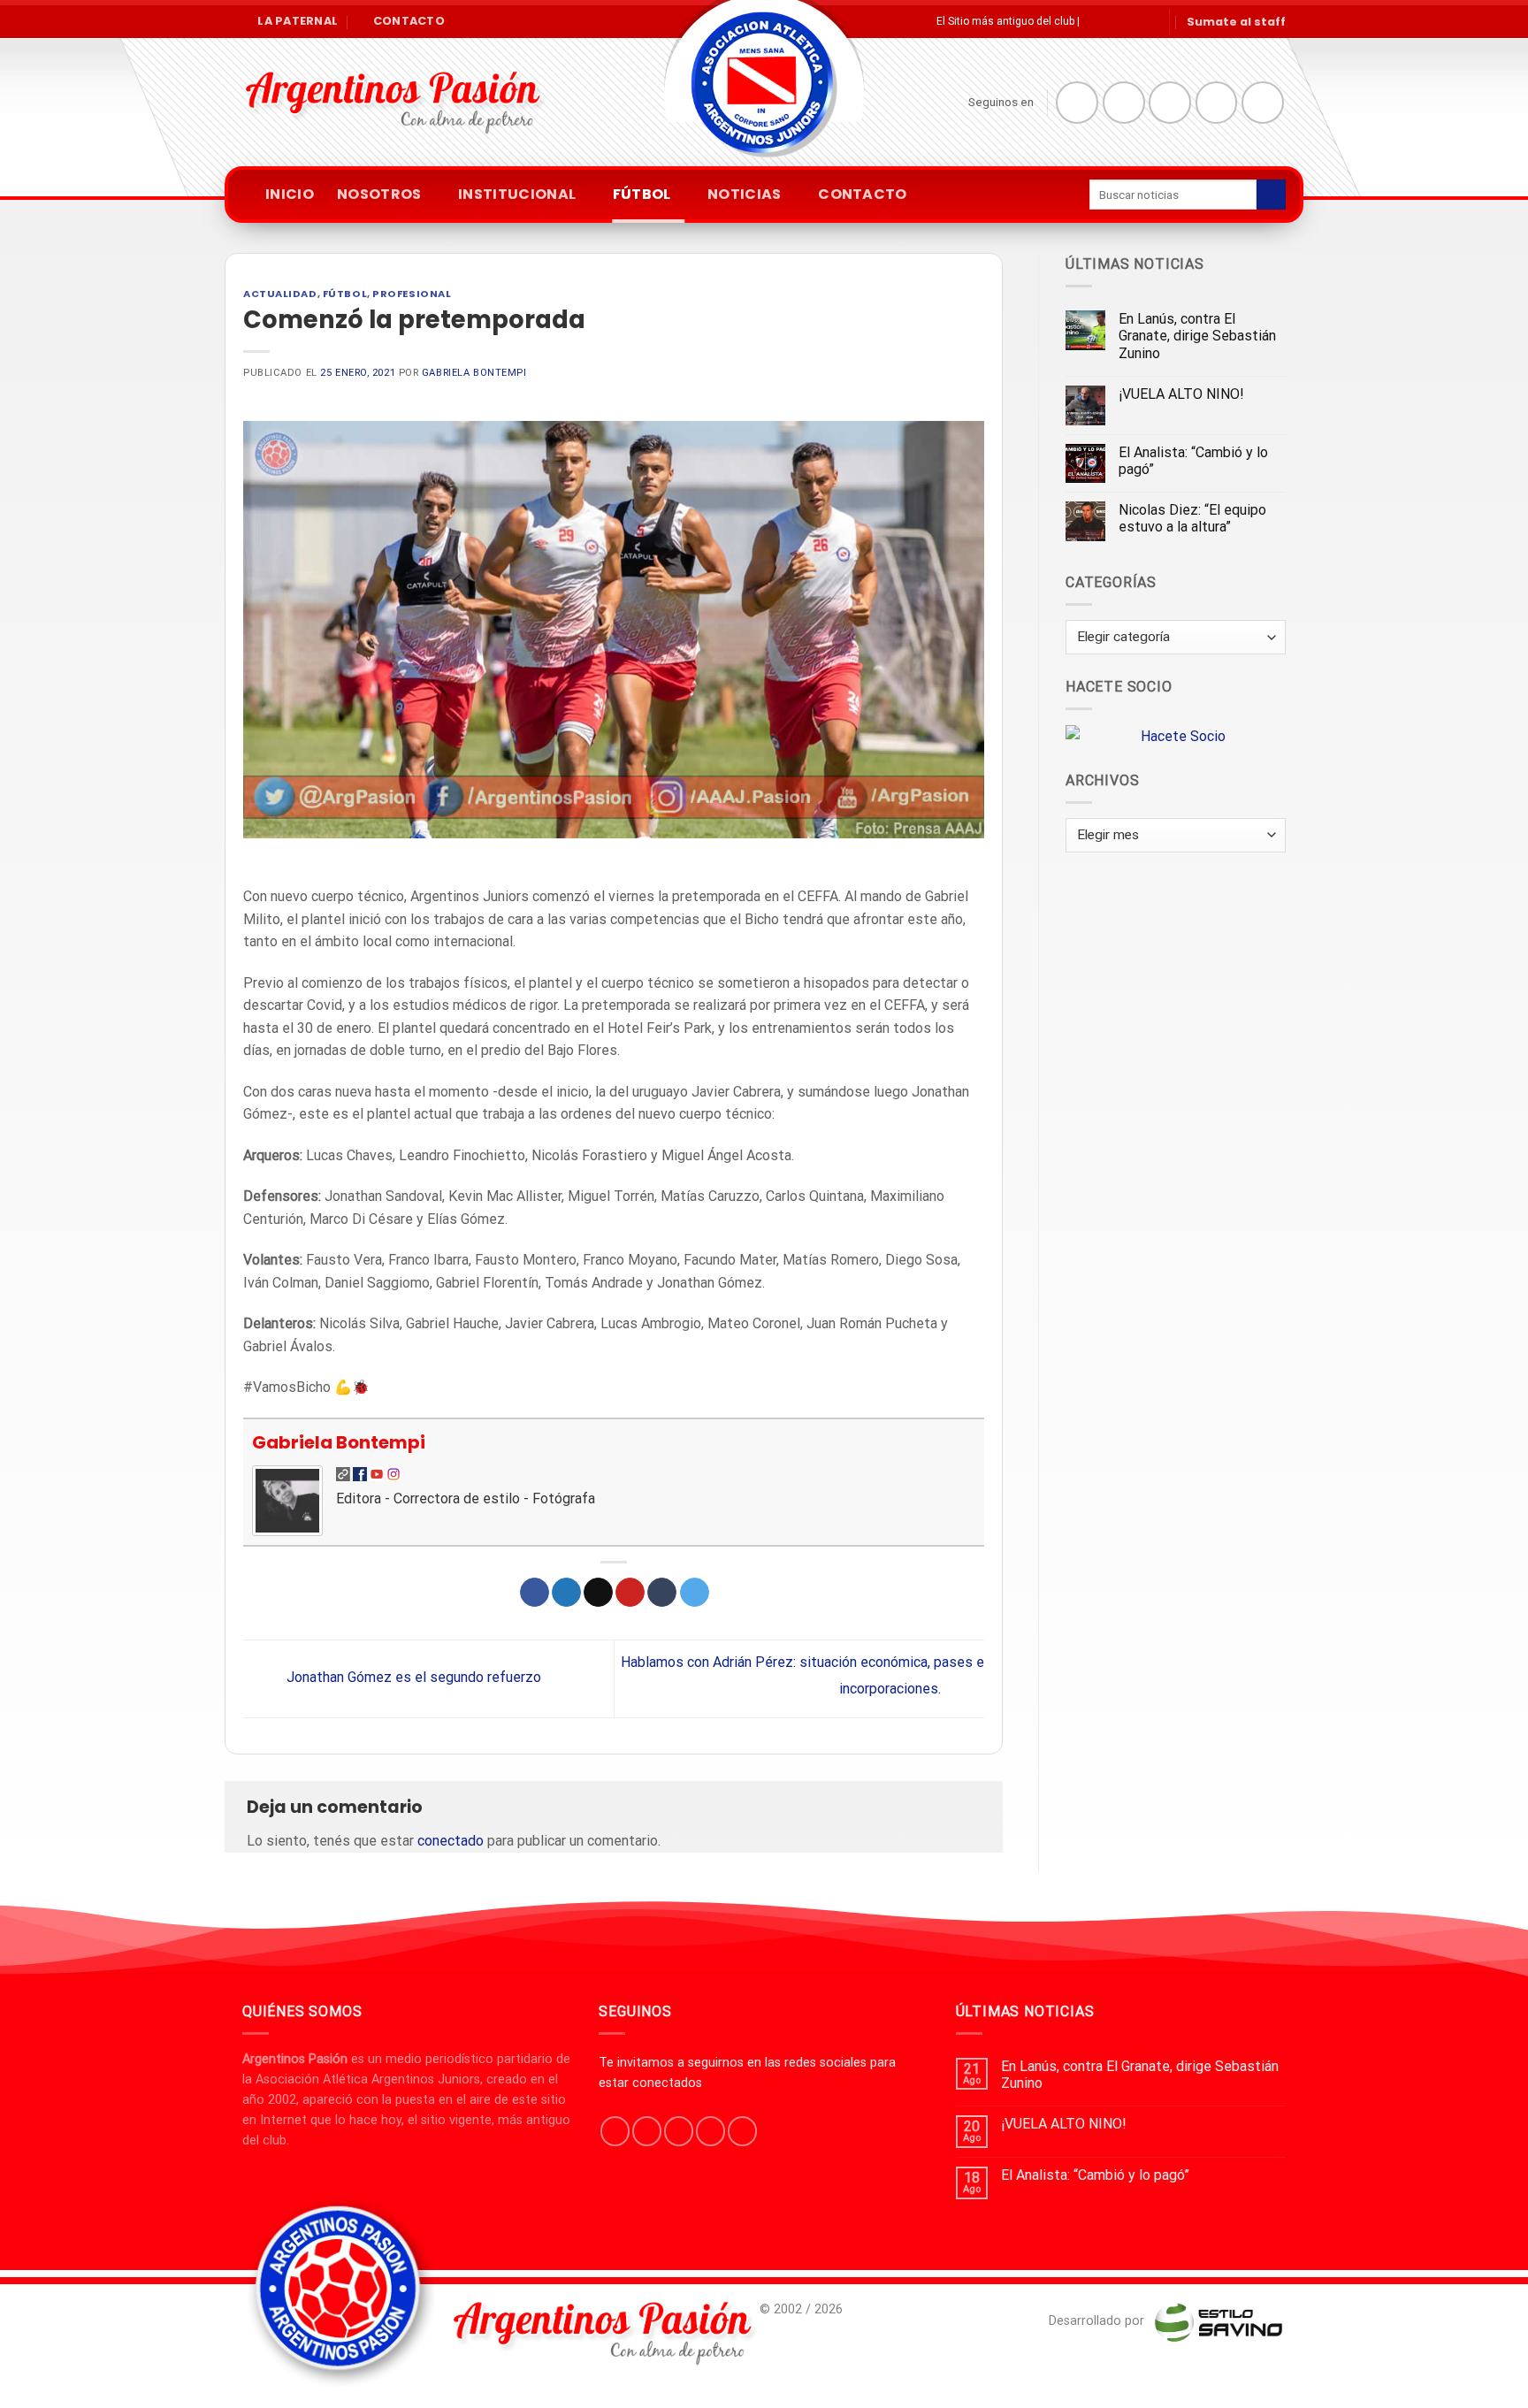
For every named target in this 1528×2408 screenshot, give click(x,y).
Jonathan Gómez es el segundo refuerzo (412, 1678)
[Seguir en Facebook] (1077, 103)
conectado (451, 1841)
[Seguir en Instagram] (1124, 103)
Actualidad (280, 294)
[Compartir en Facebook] (535, 1593)
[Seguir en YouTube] (1263, 103)
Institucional (517, 194)
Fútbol (642, 194)
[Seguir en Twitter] (1170, 103)
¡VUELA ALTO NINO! (1181, 394)
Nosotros (379, 194)
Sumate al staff (1236, 22)
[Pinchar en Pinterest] (630, 1593)
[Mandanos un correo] (1217, 103)
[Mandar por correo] (598, 1593)
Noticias (745, 194)
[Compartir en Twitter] (566, 1593)
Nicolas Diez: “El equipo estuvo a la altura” (1192, 518)
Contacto (863, 194)
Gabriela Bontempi (474, 373)
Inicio (290, 194)
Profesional (412, 294)
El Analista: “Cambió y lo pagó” (1193, 461)
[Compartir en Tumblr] (662, 1593)
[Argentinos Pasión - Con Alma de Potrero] (764, 89)
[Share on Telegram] (695, 1593)
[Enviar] (1271, 195)
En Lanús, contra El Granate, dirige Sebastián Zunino (1197, 336)
